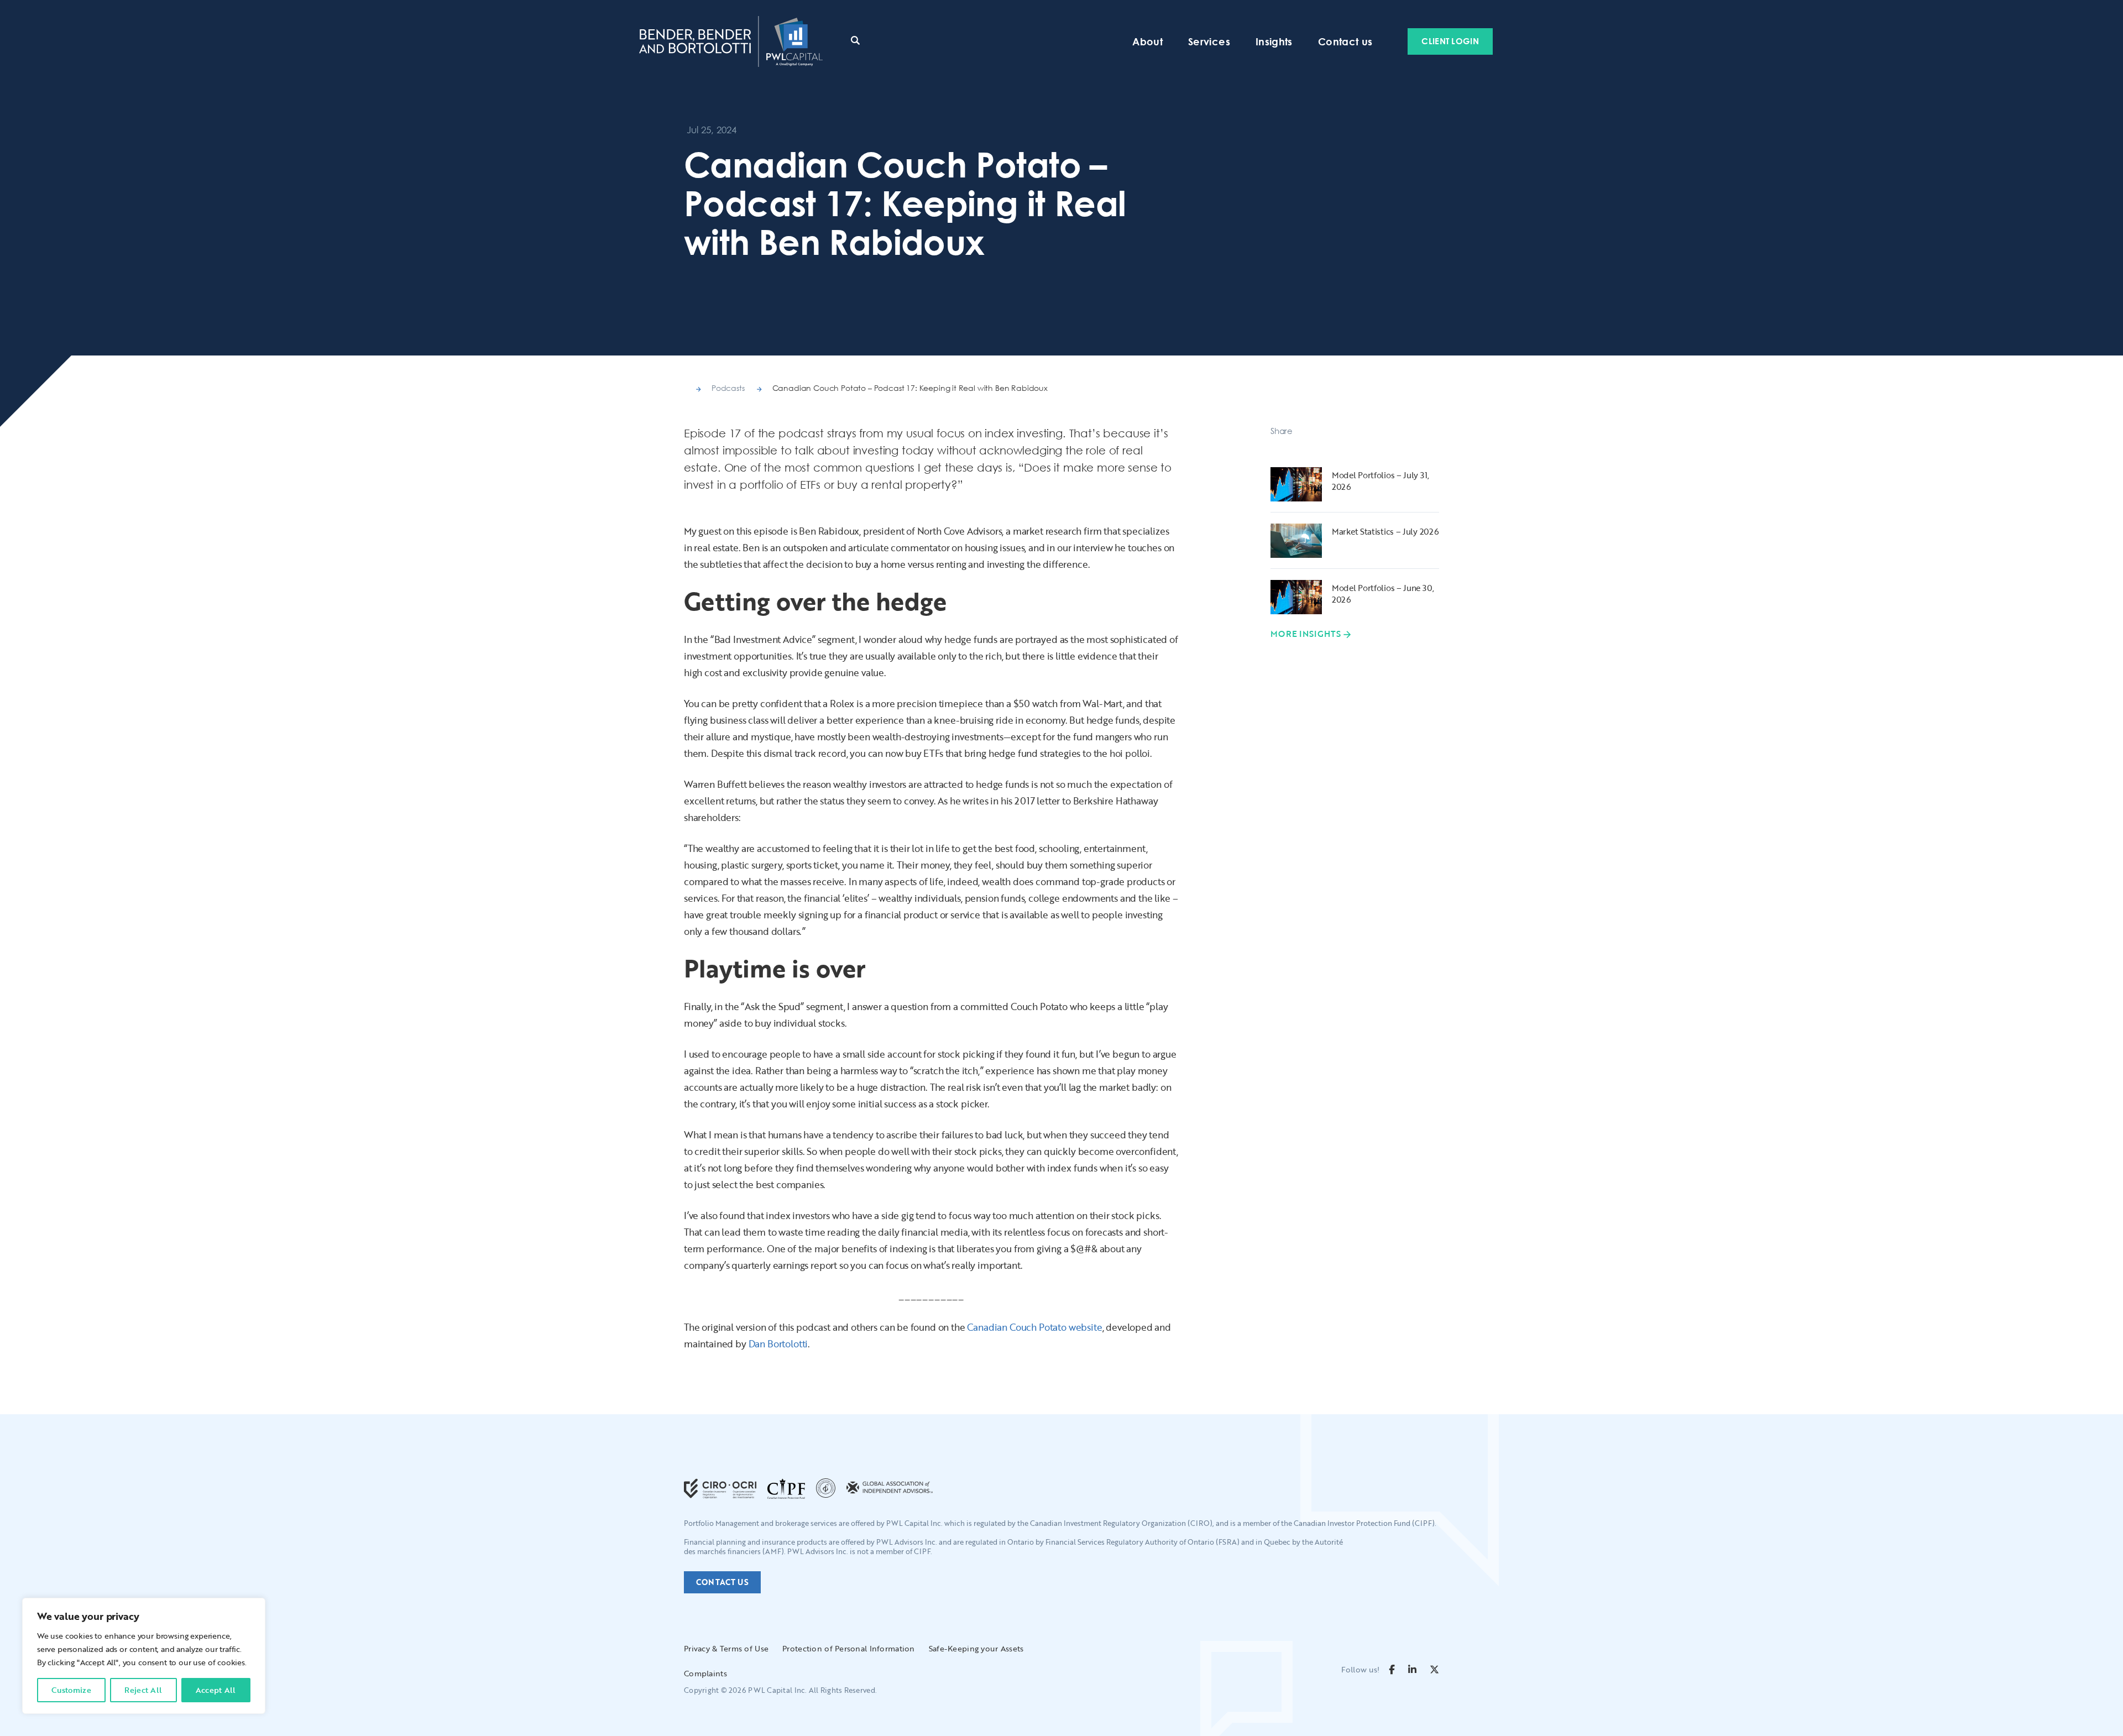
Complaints (705, 1673)
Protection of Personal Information (849, 1648)
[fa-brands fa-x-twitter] (1434, 1669)
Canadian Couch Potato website (1034, 1327)
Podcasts (728, 388)
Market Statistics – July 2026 (1385, 531)
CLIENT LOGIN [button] (1450, 41)
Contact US (722, 1582)
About (1147, 41)
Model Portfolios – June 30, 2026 (1383, 594)
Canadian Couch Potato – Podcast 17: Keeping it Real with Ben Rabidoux (910, 388)
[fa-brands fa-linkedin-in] (1412, 1669)
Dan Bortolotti (778, 1344)
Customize (71, 1690)
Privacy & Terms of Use (726, 1648)
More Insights (1306, 634)
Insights (1274, 41)
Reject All (143, 1690)
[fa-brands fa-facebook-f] (1392, 1669)
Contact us (1345, 41)
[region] (144, 1656)
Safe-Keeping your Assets (976, 1648)
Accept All (216, 1690)
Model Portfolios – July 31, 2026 (1381, 481)
